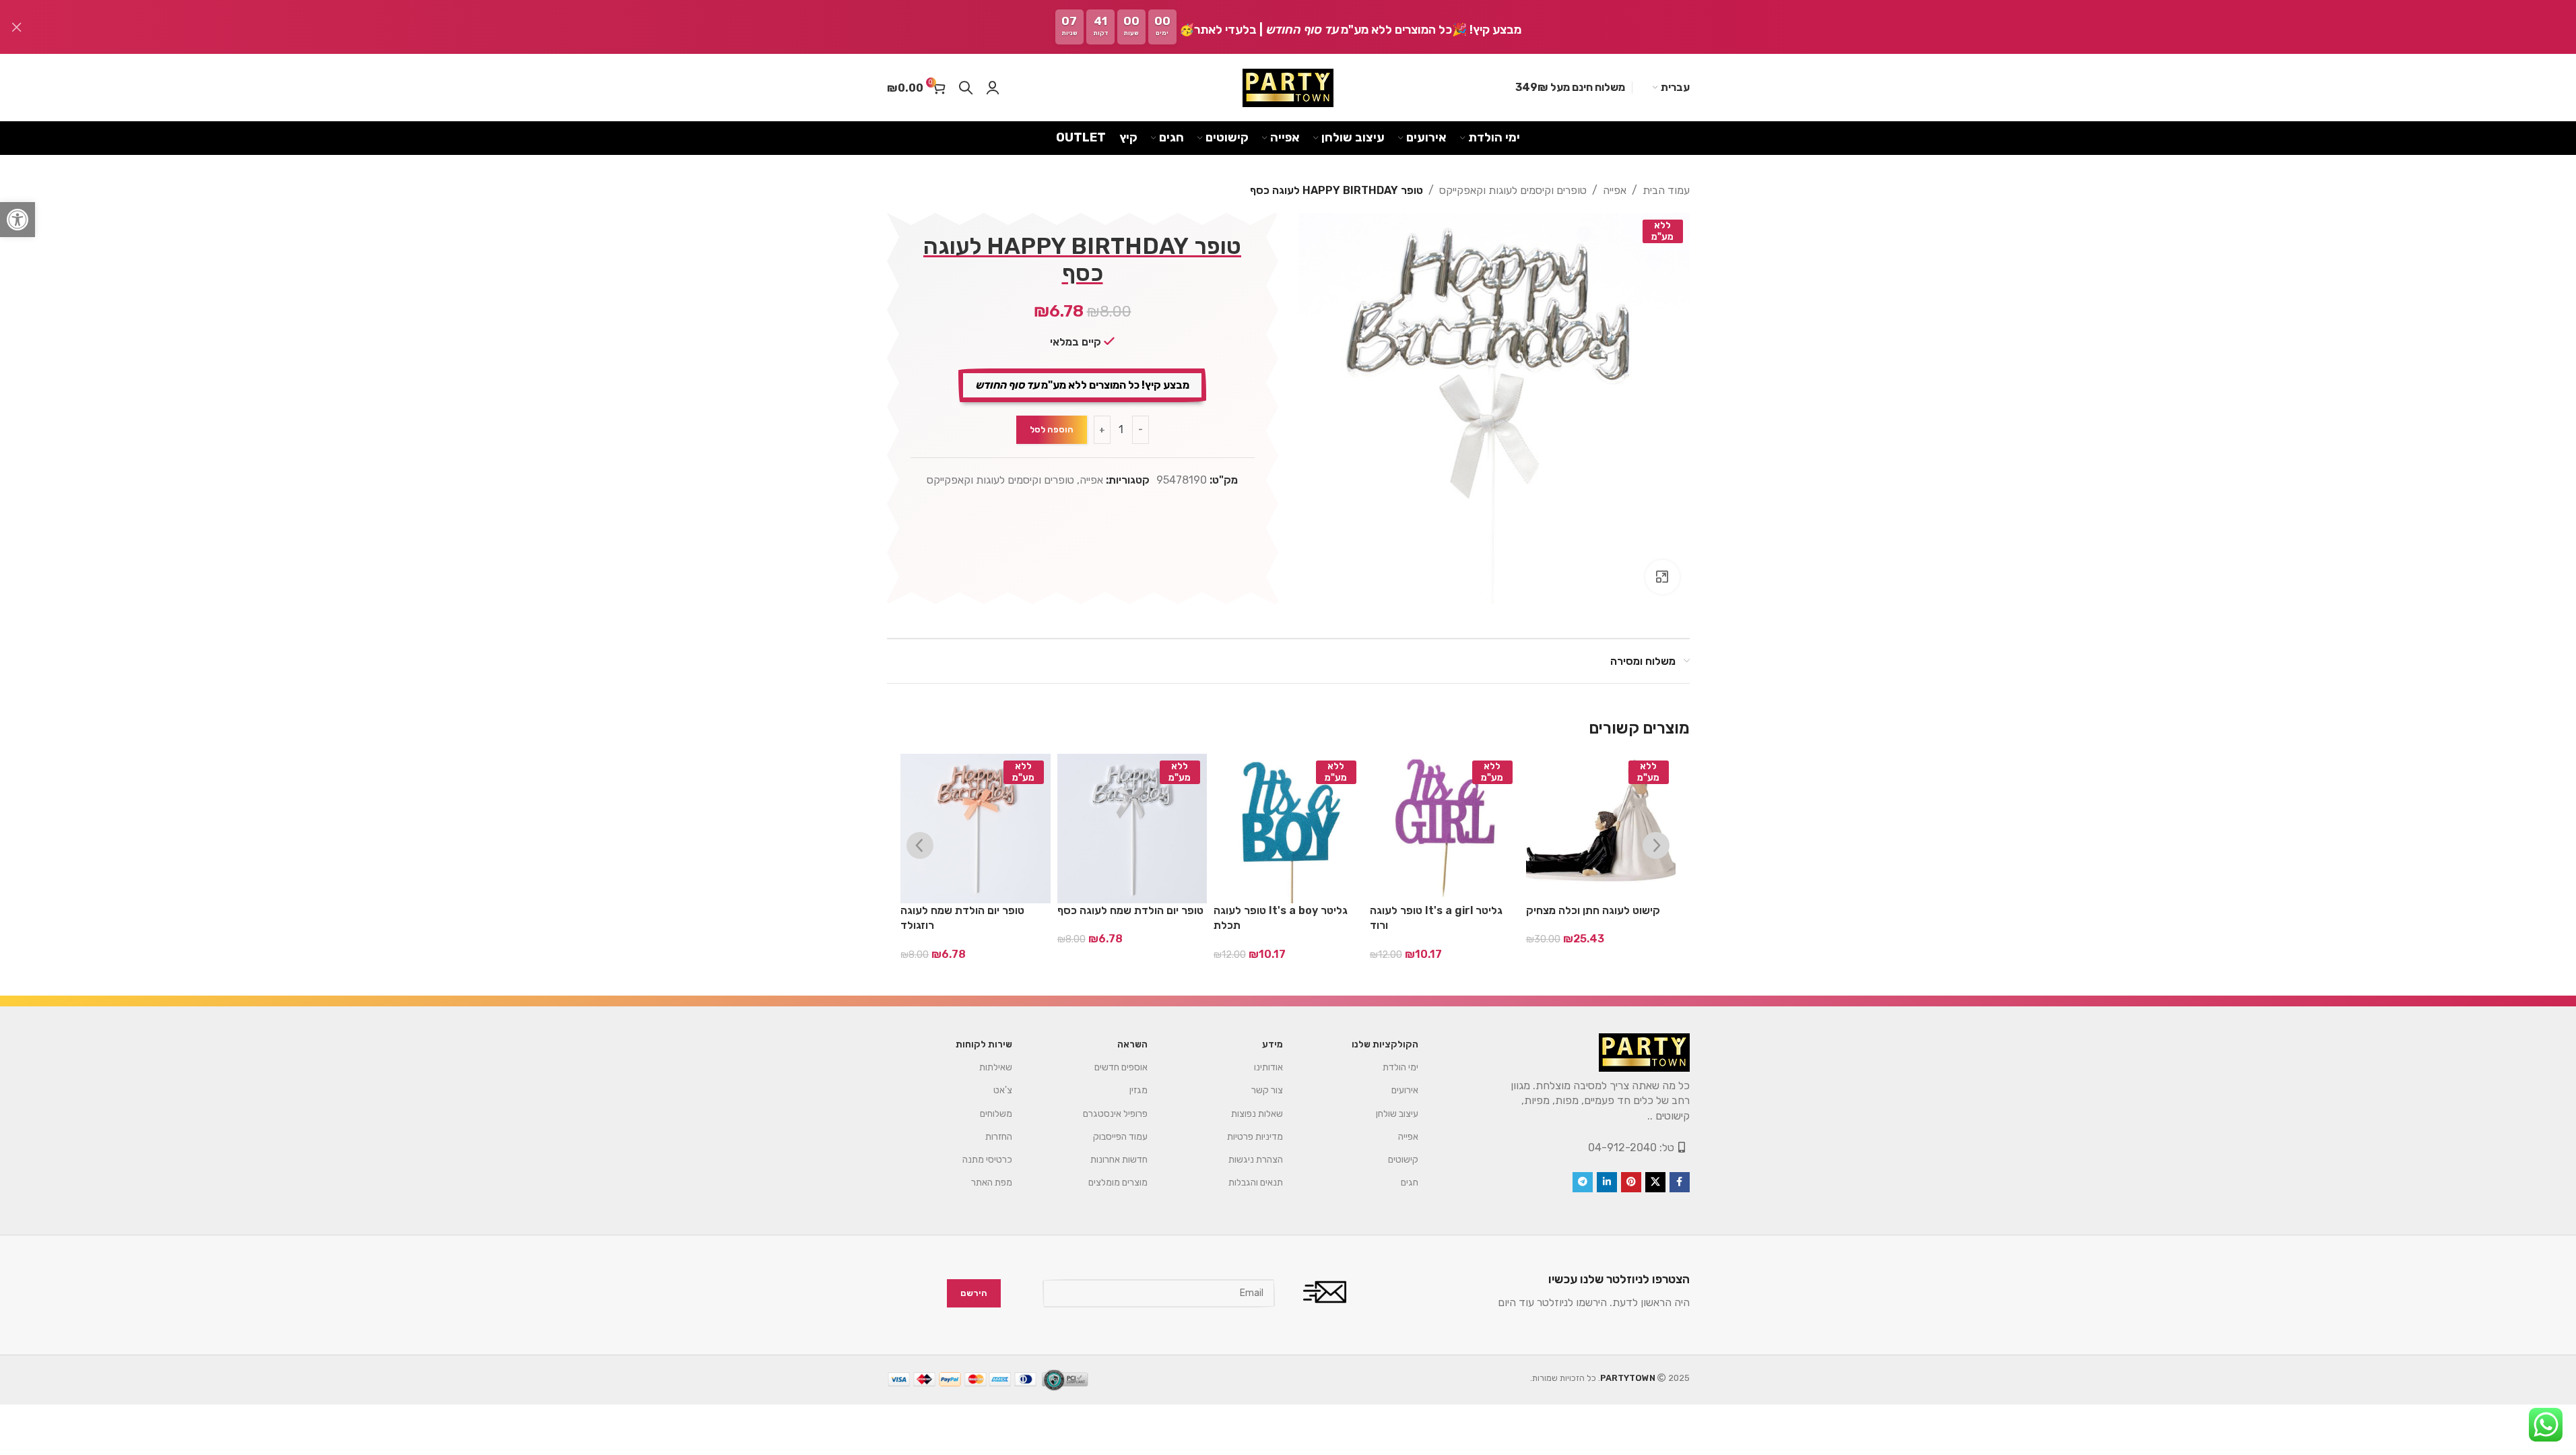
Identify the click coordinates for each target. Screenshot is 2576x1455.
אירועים (1405, 1090)
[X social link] (1655, 1182)
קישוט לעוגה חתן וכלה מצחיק (1593, 910)
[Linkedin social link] (1607, 1182)
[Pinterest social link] (1631, 1182)
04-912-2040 (1622, 1147)
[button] (18, 220)
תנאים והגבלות (1256, 1183)
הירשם (974, 1294)
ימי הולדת (1400, 1067)
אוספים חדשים (1121, 1067)
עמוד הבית (1666, 190)
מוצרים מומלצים (1118, 1183)
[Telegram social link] (1583, 1182)
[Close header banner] (17, 27)
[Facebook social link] (1680, 1182)
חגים (1410, 1183)
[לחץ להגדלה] (1662, 577)
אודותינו (1268, 1067)
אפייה (1615, 190)
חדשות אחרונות (1119, 1160)
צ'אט (1003, 1090)
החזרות (999, 1137)
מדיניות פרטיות (1255, 1137)
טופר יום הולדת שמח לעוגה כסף (1130, 910)
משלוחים (996, 1114)
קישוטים (1403, 1160)
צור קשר (1267, 1090)
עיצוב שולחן (1397, 1114)
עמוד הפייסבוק (1120, 1137)
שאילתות (996, 1067)
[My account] (993, 88)
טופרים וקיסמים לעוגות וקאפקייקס (1513, 190)
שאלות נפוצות (1257, 1114)
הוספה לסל (1052, 429)
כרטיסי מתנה (987, 1160)
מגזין (1138, 1090)
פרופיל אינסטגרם (1115, 1114)
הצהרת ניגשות (1256, 1160)
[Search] (966, 88)
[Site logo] (1288, 88)
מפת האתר (992, 1183)
